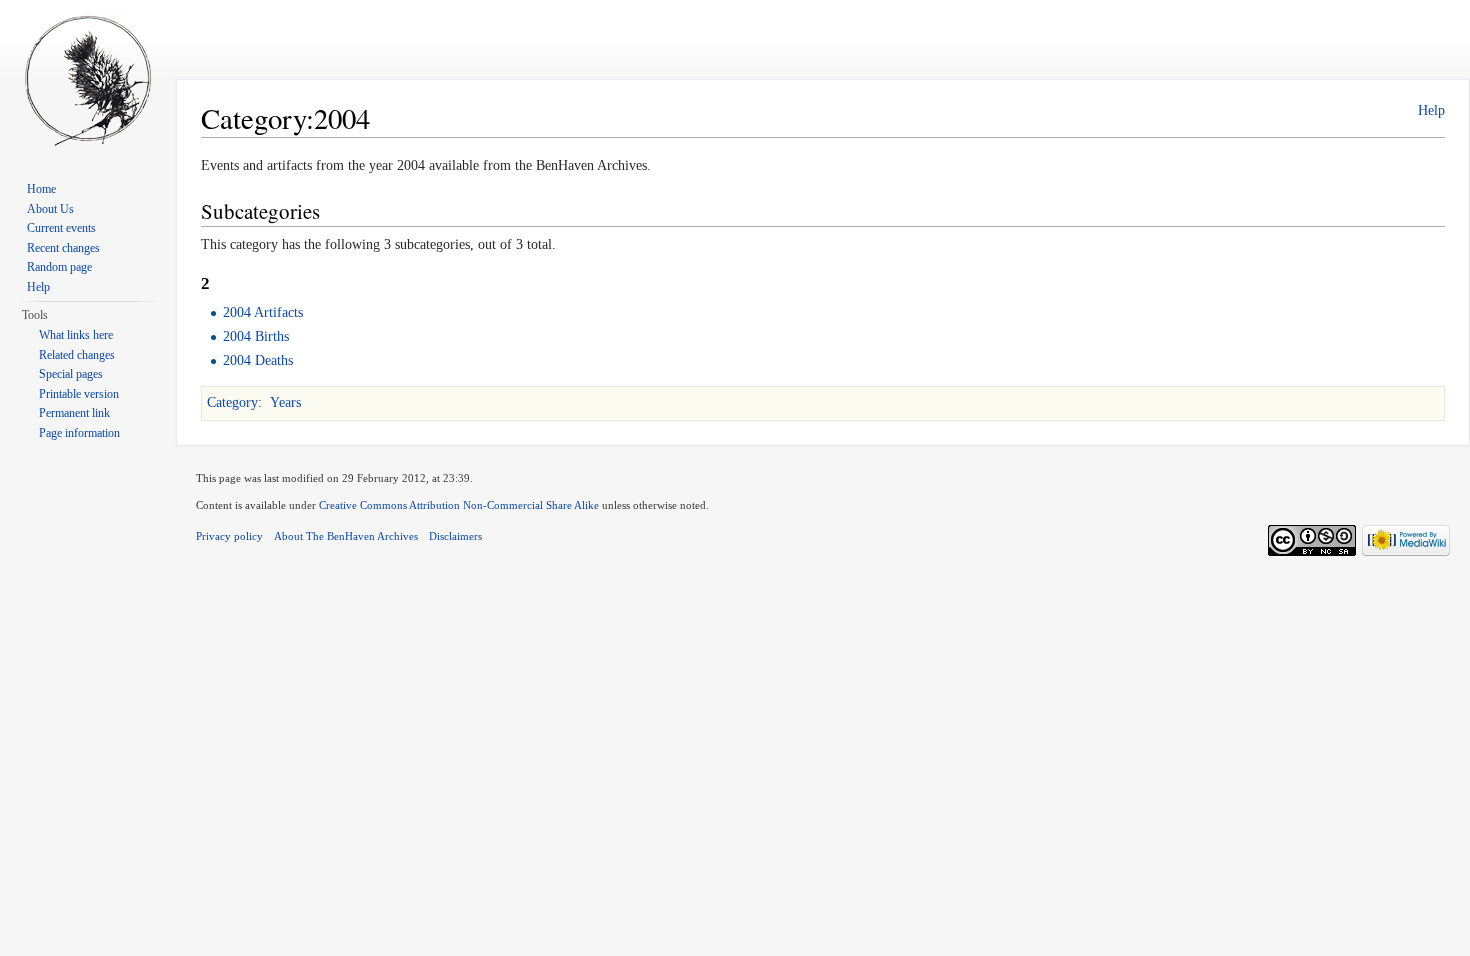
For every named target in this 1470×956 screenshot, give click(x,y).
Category (232, 402)
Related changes (77, 355)
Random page (59, 267)
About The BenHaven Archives (346, 536)
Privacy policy (229, 536)
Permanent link (74, 413)
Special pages (71, 374)
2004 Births (256, 336)
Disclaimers (455, 536)
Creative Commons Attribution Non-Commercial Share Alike (459, 505)
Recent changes (63, 248)
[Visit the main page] (88, 80)
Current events (61, 228)
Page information (79, 433)
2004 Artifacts (263, 312)
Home (41, 189)
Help (1431, 110)
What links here (76, 335)
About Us (50, 209)
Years (285, 402)
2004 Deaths (258, 360)
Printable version (79, 394)
